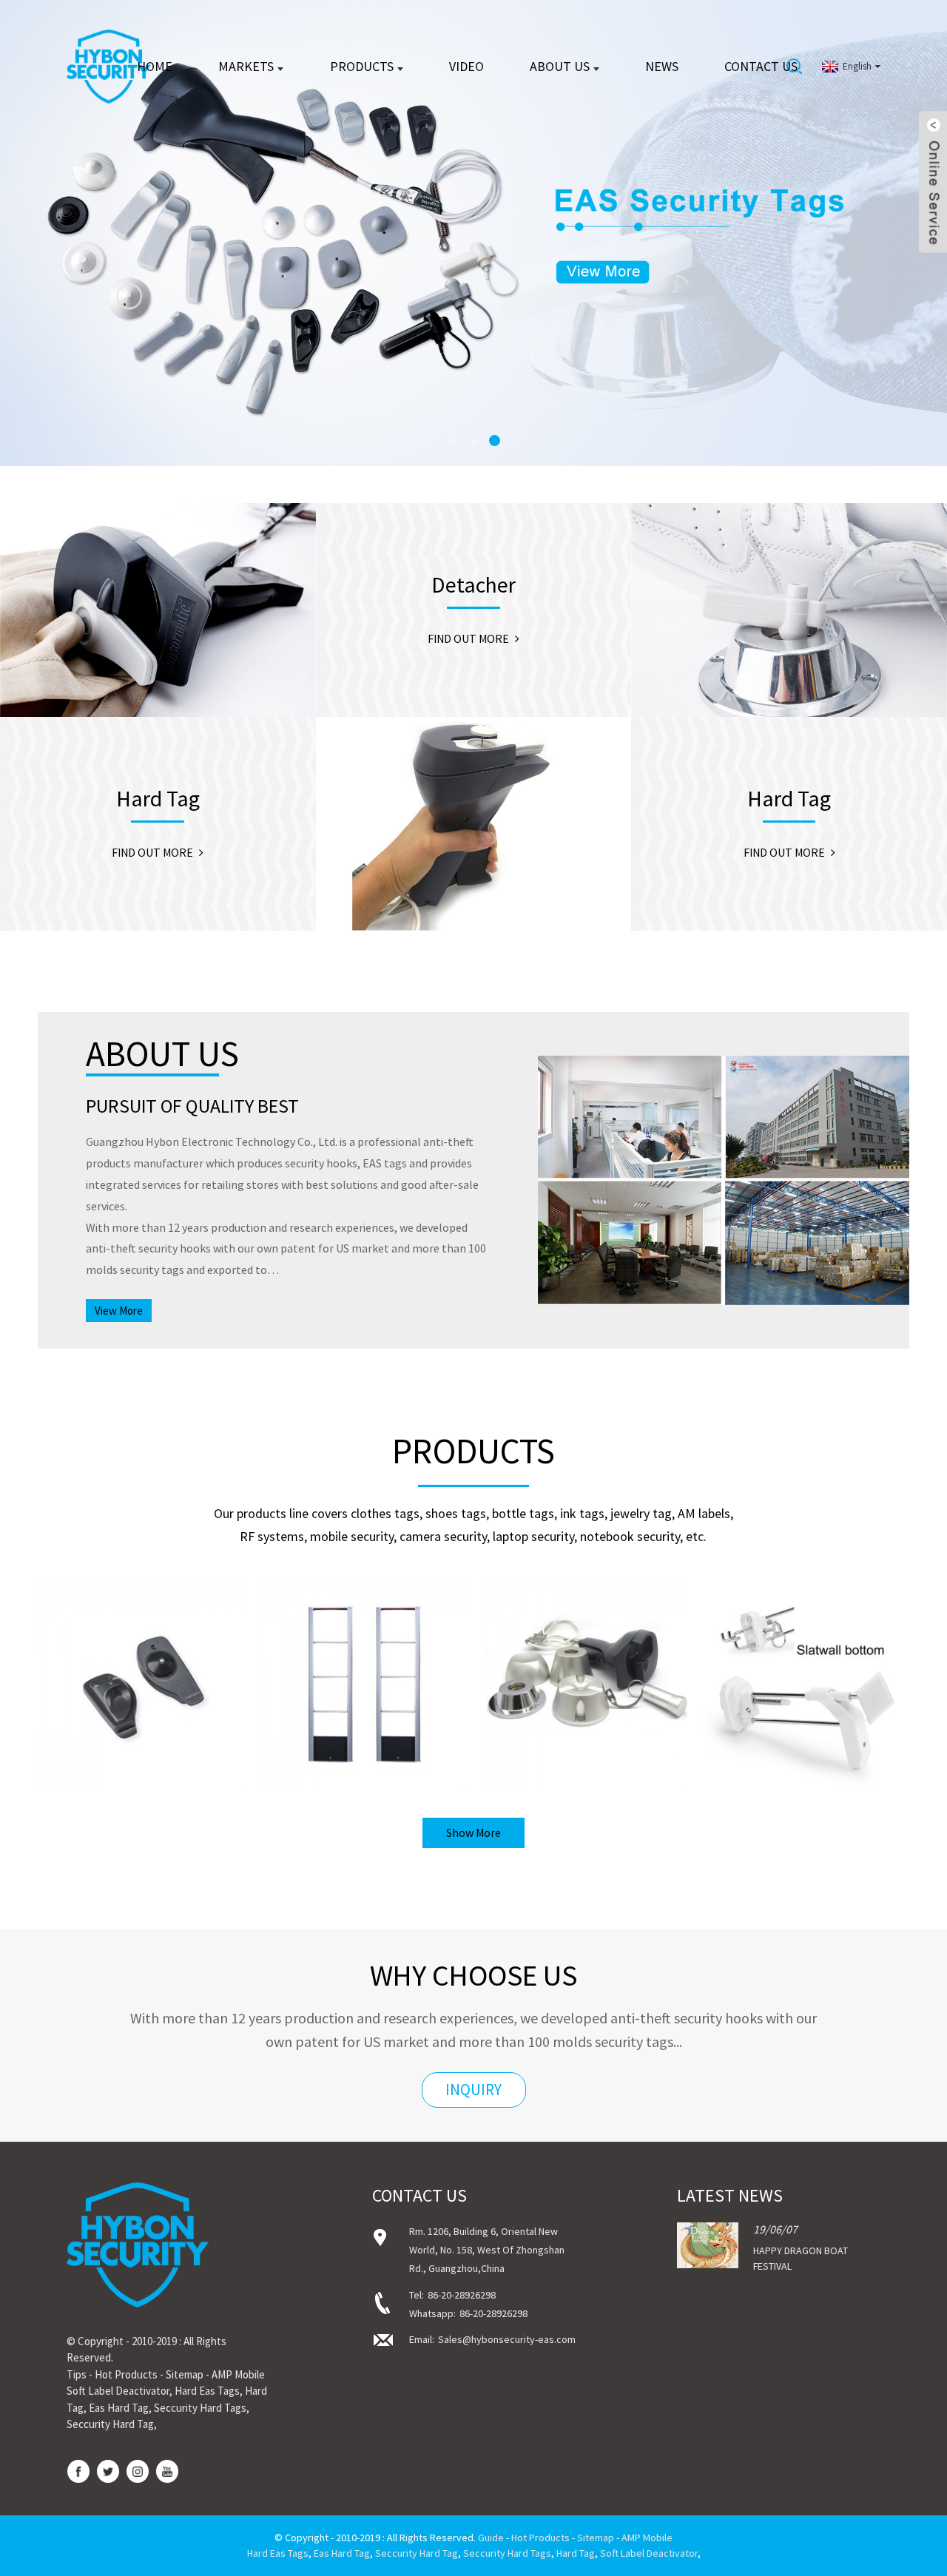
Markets (246, 66)
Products (362, 66)
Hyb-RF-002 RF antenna (363, 1709)
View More (119, 1311)
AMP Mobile (238, 2374)
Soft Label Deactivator (118, 2391)
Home (155, 66)
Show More (473, 1832)
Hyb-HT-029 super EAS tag (141, 1709)
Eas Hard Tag (119, 2408)
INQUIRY (473, 2090)
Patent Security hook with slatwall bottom (806, 1709)
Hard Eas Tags (207, 2391)
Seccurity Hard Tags (200, 2408)
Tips (77, 2374)
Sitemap (185, 2374)
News (662, 66)
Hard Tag (576, 2553)
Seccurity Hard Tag (110, 2424)
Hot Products (126, 2374)
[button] (63, 233)
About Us (560, 66)
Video (466, 66)
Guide (491, 2538)
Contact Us (761, 66)
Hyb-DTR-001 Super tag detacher (584, 1709)
